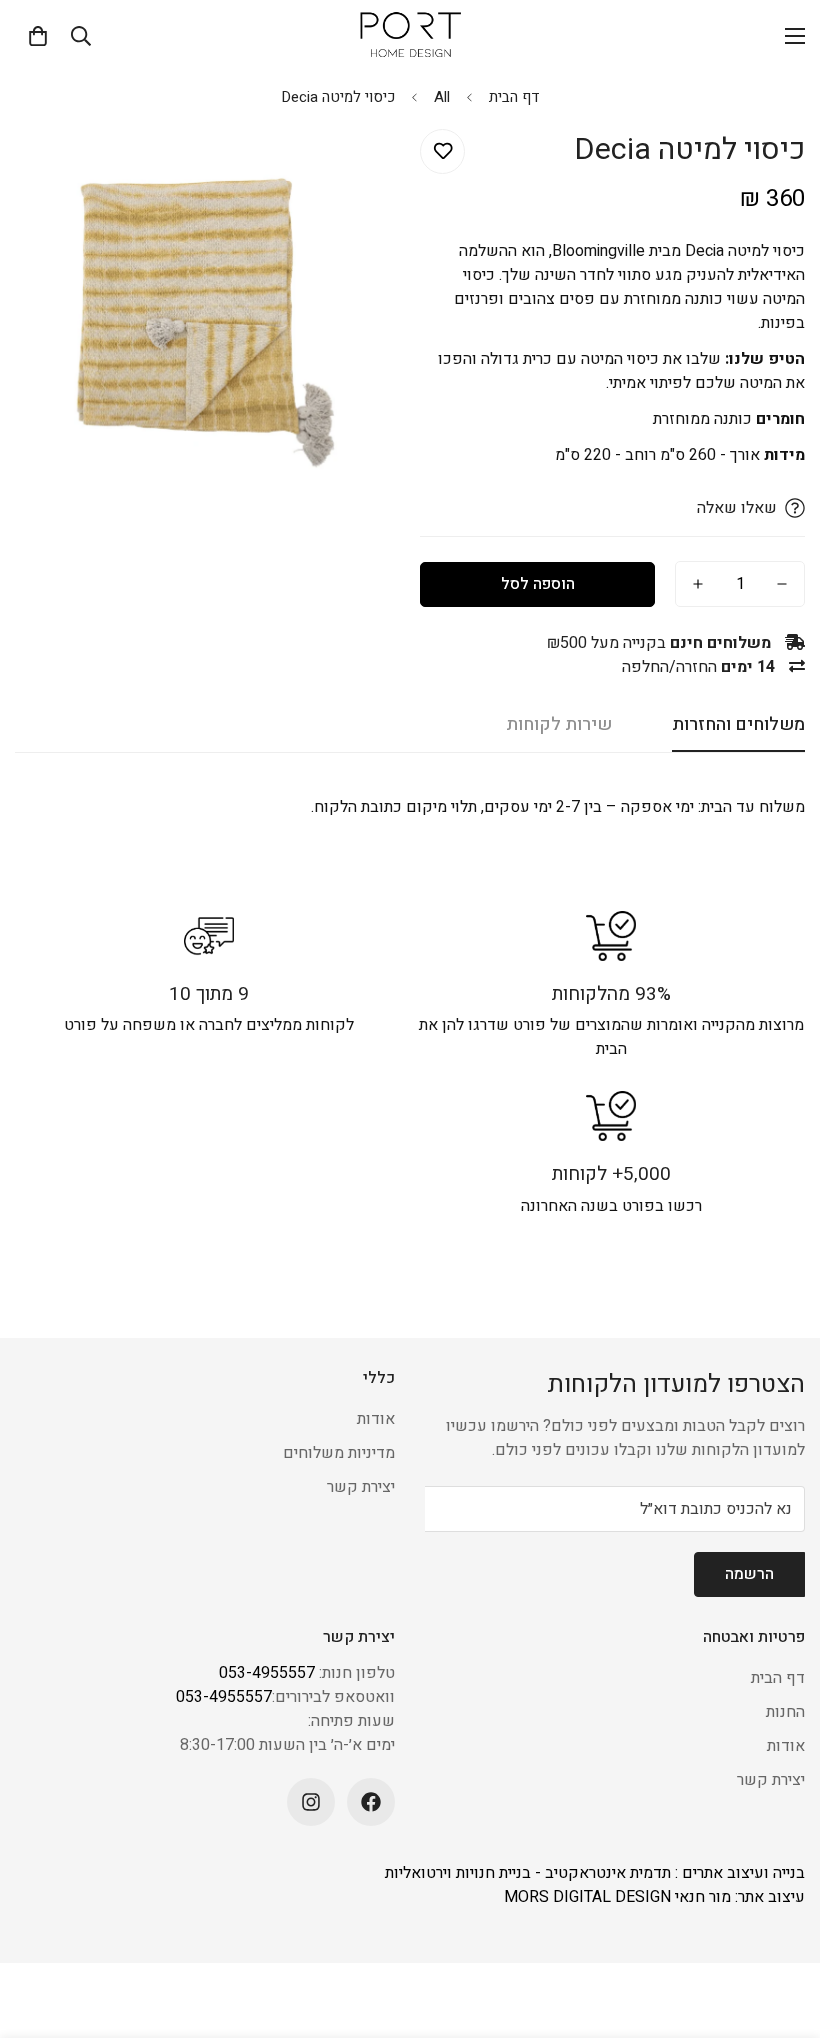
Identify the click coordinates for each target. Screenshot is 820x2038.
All (442, 97)
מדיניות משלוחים (339, 1453)
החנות (785, 1712)
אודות (376, 1419)
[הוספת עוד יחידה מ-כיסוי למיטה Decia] (698, 584)
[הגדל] (57, 166)
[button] (38, 36)
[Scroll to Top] (39, 1929)
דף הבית (514, 97)
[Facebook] (371, 1802)
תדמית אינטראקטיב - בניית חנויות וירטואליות (528, 1873)
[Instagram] (311, 1802)
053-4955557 (267, 1673)
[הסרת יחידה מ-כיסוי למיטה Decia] (782, 584)
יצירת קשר (361, 1487)
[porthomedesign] (410, 35)
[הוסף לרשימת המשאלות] (442, 151)
